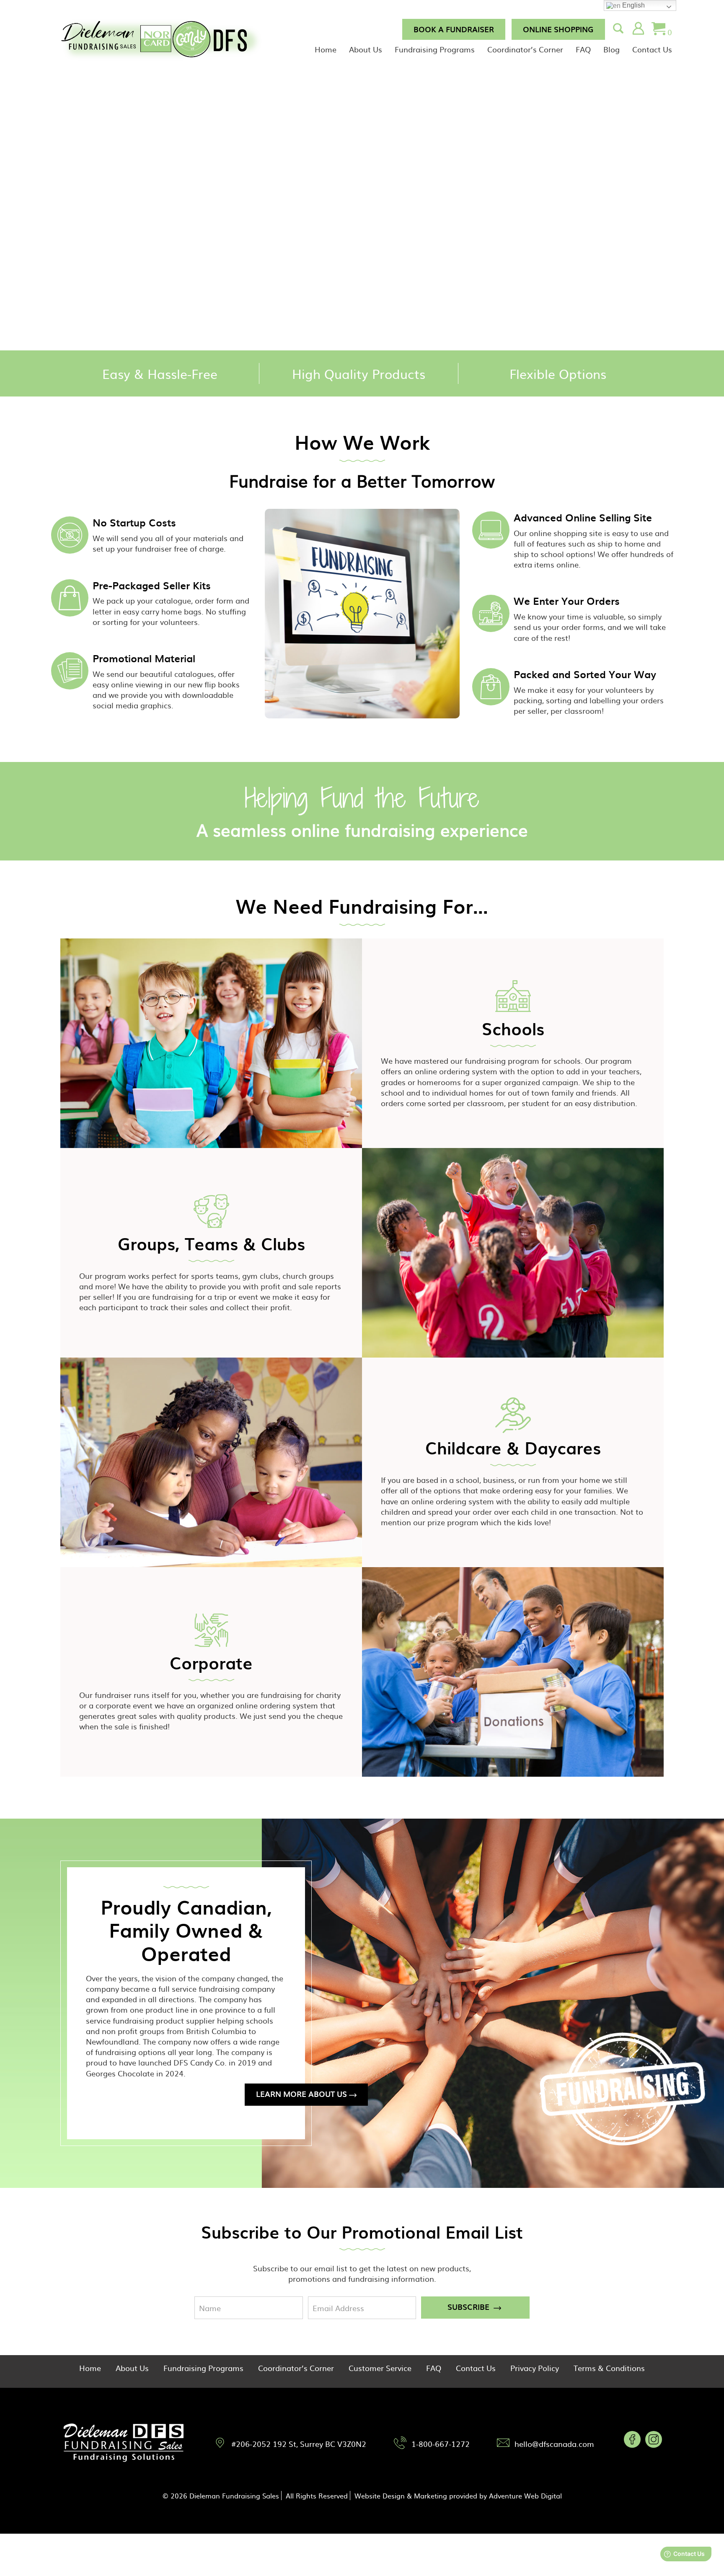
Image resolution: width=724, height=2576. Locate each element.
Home (326, 49)
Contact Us (652, 49)
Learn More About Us (301, 2094)
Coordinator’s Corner (525, 49)
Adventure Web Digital (525, 2496)
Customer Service (380, 2368)
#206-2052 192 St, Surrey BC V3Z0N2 (299, 2444)
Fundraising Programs (435, 49)
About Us (366, 49)
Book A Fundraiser (454, 29)
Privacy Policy (535, 2368)
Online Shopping (558, 29)
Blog (612, 49)
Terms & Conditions (609, 2368)
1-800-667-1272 (441, 2444)
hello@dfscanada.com (554, 2444)
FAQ (583, 49)
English (633, 5)
